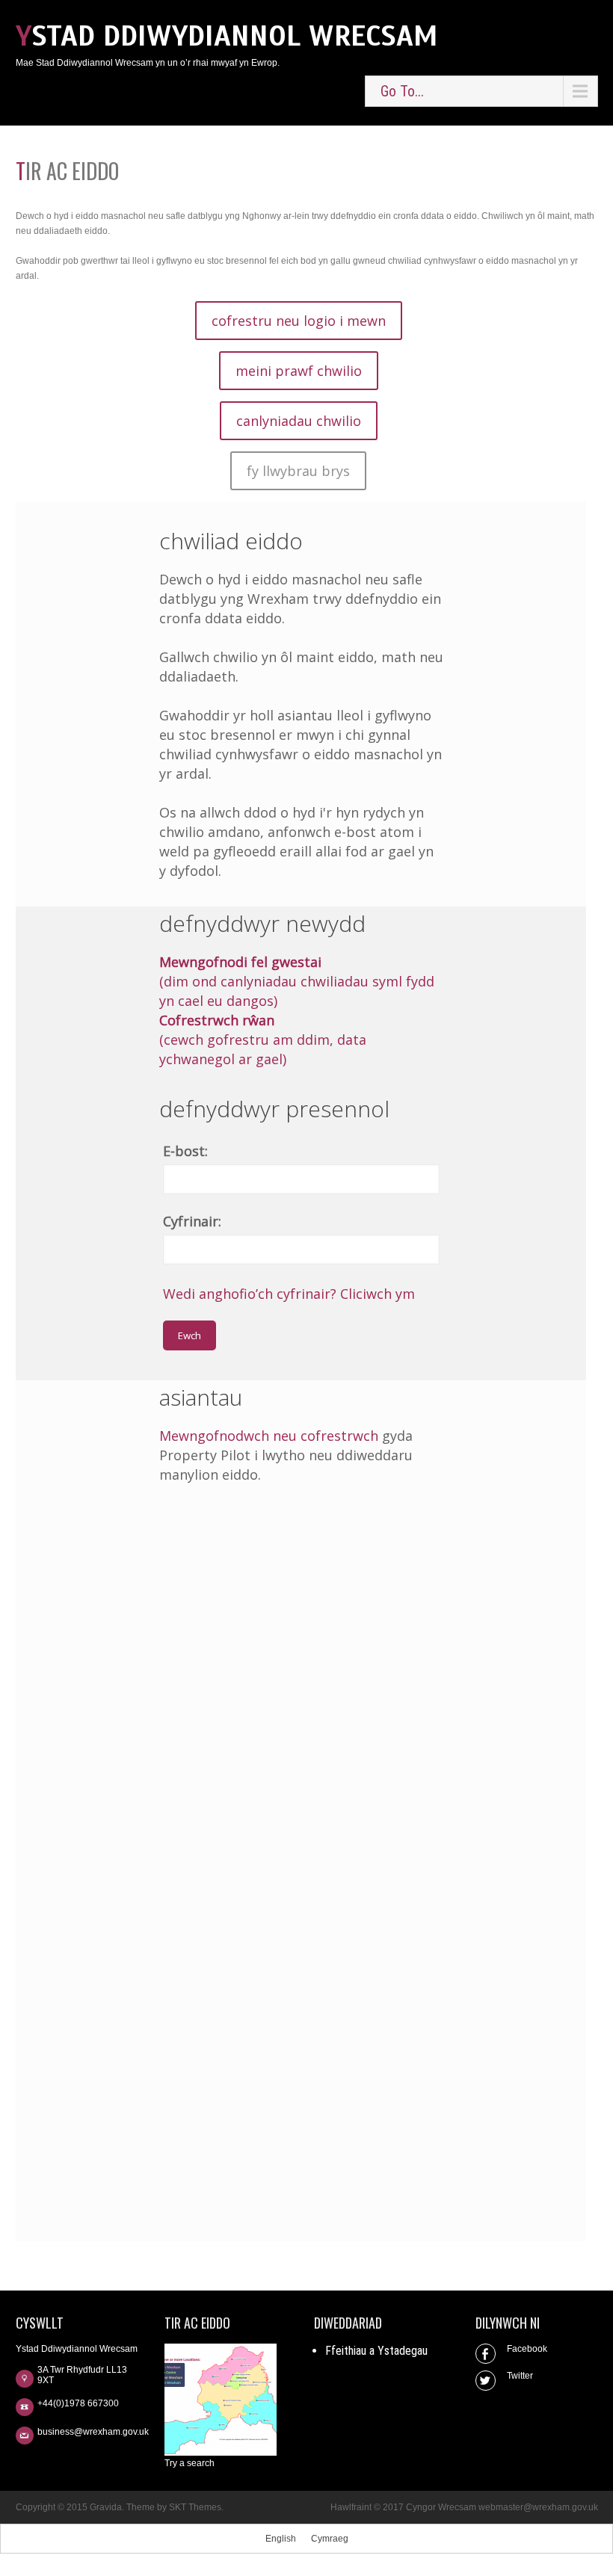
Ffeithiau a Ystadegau (376, 2351)
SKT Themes (195, 2507)
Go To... (402, 91)
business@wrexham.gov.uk (93, 2432)
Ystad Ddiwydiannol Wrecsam (227, 36)
